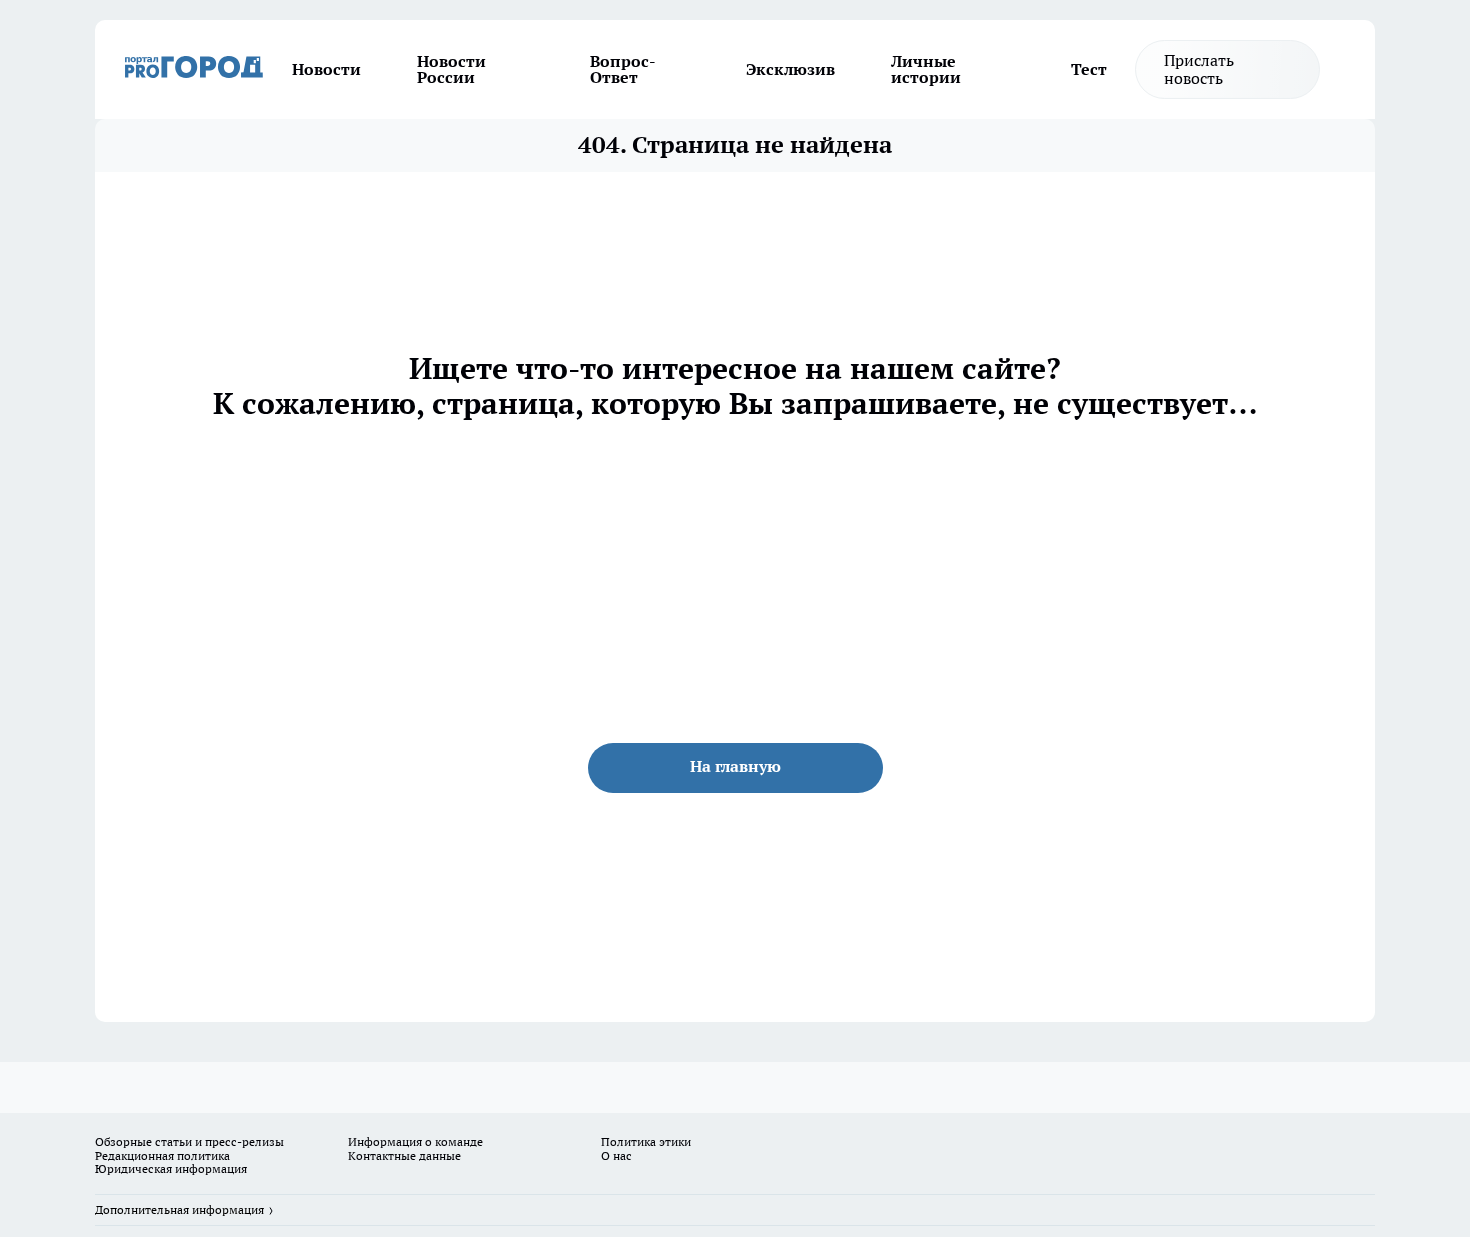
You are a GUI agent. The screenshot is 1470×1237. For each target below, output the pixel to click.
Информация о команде (415, 1141)
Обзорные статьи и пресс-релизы (189, 1141)
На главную (735, 766)
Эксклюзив (790, 69)
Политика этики (646, 1141)
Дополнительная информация (179, 1209)
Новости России (451, 69)
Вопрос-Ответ (623, 69)
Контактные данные (404, 1155)
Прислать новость (1199, 69)
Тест (1089, 69)
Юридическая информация (171, 1168)
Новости (326, 69)
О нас (616, 1155)
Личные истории (926, 69)
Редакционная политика (162, 1155)
